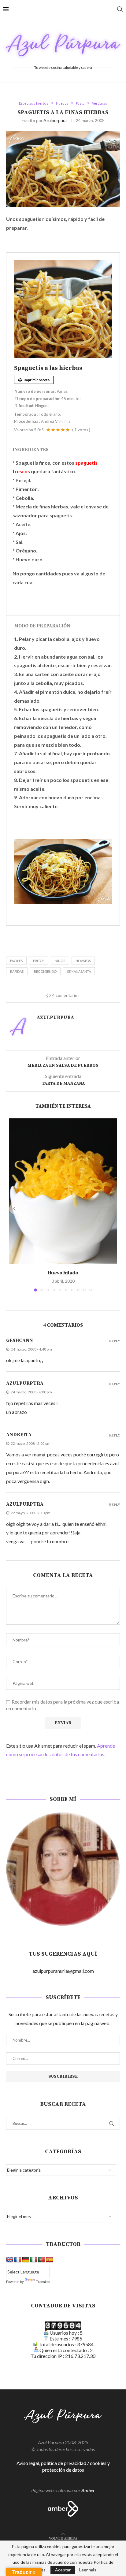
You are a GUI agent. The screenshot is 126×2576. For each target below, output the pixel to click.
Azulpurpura (55, 120)
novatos (83, 961)
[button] (14, 1209)
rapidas (17, 971)
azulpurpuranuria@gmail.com (63, 1971)
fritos (39, 961)
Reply (115, 1342)
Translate (43, 2282)
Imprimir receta (36, 380)
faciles (16, 961)
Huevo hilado (63, 1273)
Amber (88, 2490)
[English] (10, 2260)
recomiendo (45, 971)
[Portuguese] (42, 2260)
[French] (18, 2260)
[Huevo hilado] (63, 1191)
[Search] (120, 9)
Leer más (88, 2570)
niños (60, 961)
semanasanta (79, 971)
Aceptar (63, 2570)
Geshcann (20, 1340)
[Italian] (34, 2260)
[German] (26, 2260)
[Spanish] (50, 2260)
